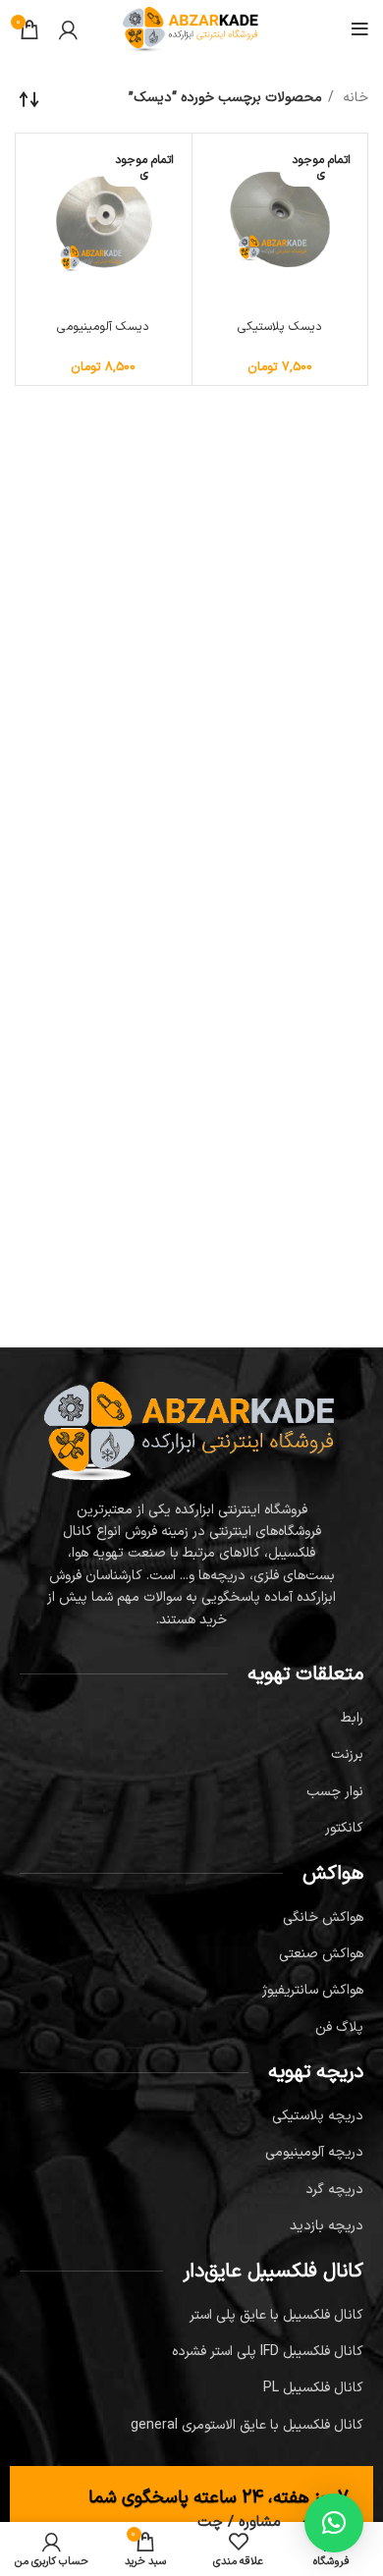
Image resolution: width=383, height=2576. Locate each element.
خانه (354, 98)
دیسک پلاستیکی (280, 327)
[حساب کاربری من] (68, 29)
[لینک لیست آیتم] (191, 1719)
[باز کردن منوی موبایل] (360, 29)
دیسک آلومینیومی (103, 327)
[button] (334, 2523)
